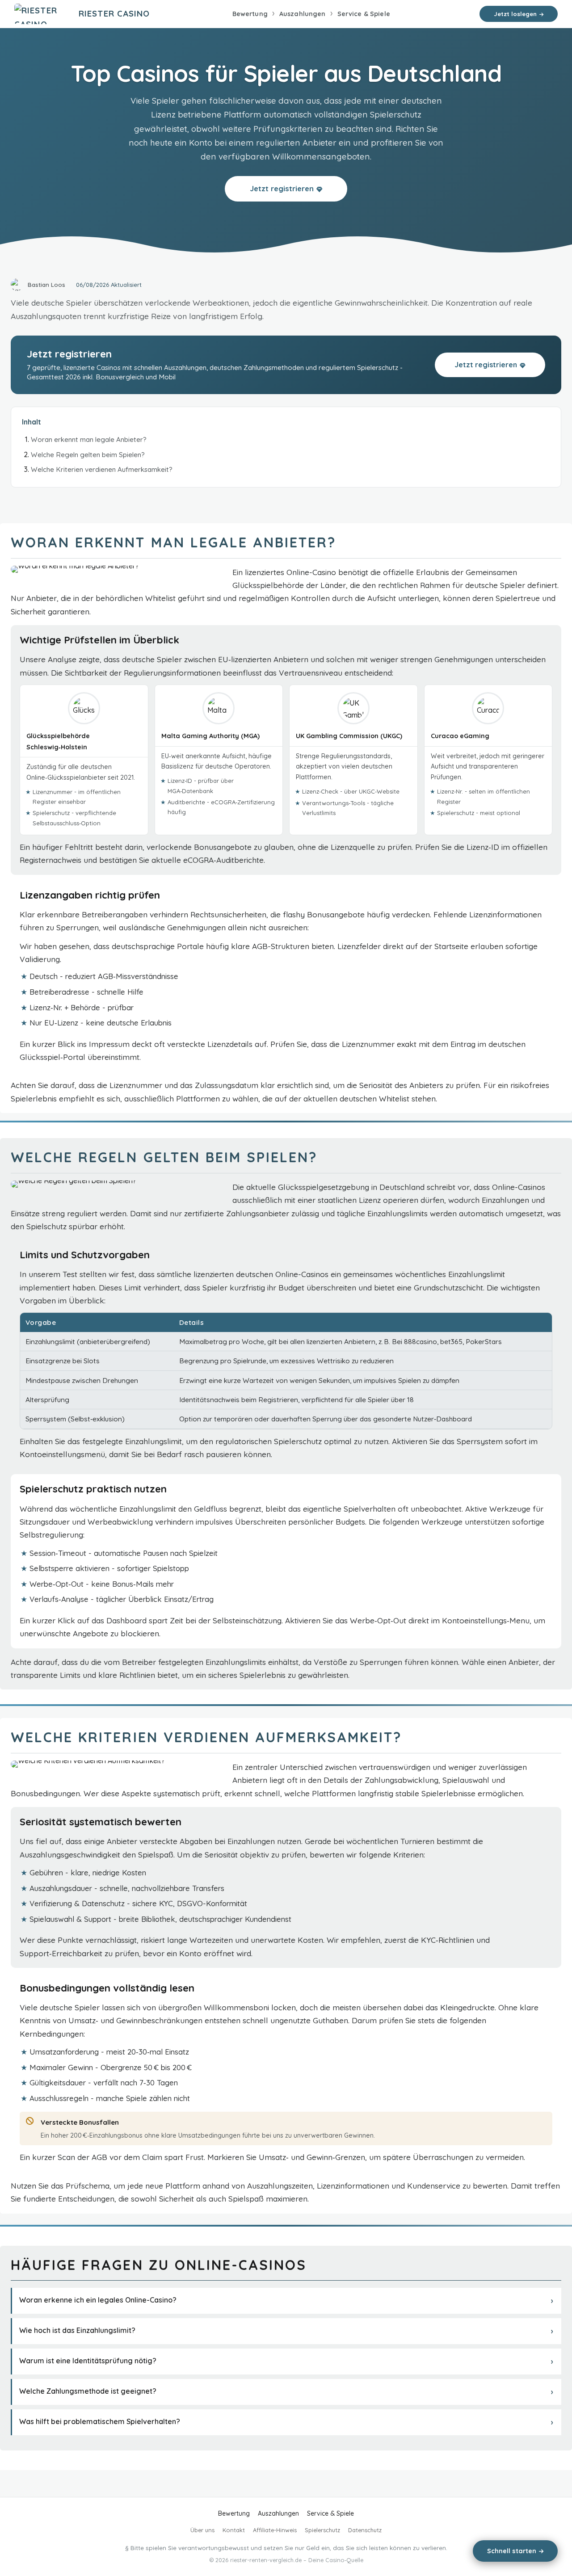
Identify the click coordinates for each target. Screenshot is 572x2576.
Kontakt (234, 2530)
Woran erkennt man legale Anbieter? (89, 439)
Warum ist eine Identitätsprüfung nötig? (88, 2361)
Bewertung (250, 14)
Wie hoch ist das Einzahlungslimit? (77, 2330)
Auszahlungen (303, 14)
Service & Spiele (364, 14)
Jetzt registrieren (282, 188)
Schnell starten (512, 2551)
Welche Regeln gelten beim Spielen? (88, 455)
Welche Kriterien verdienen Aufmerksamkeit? (102, 469)
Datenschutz (365, 2530)
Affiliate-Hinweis (275, 2530)
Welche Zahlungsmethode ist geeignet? (88, 2391)
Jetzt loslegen (515, 14)
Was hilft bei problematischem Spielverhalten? (100, 2421)
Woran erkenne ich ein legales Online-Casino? (98, 2300)
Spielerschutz (322, 2530)
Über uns (202, 2530)
